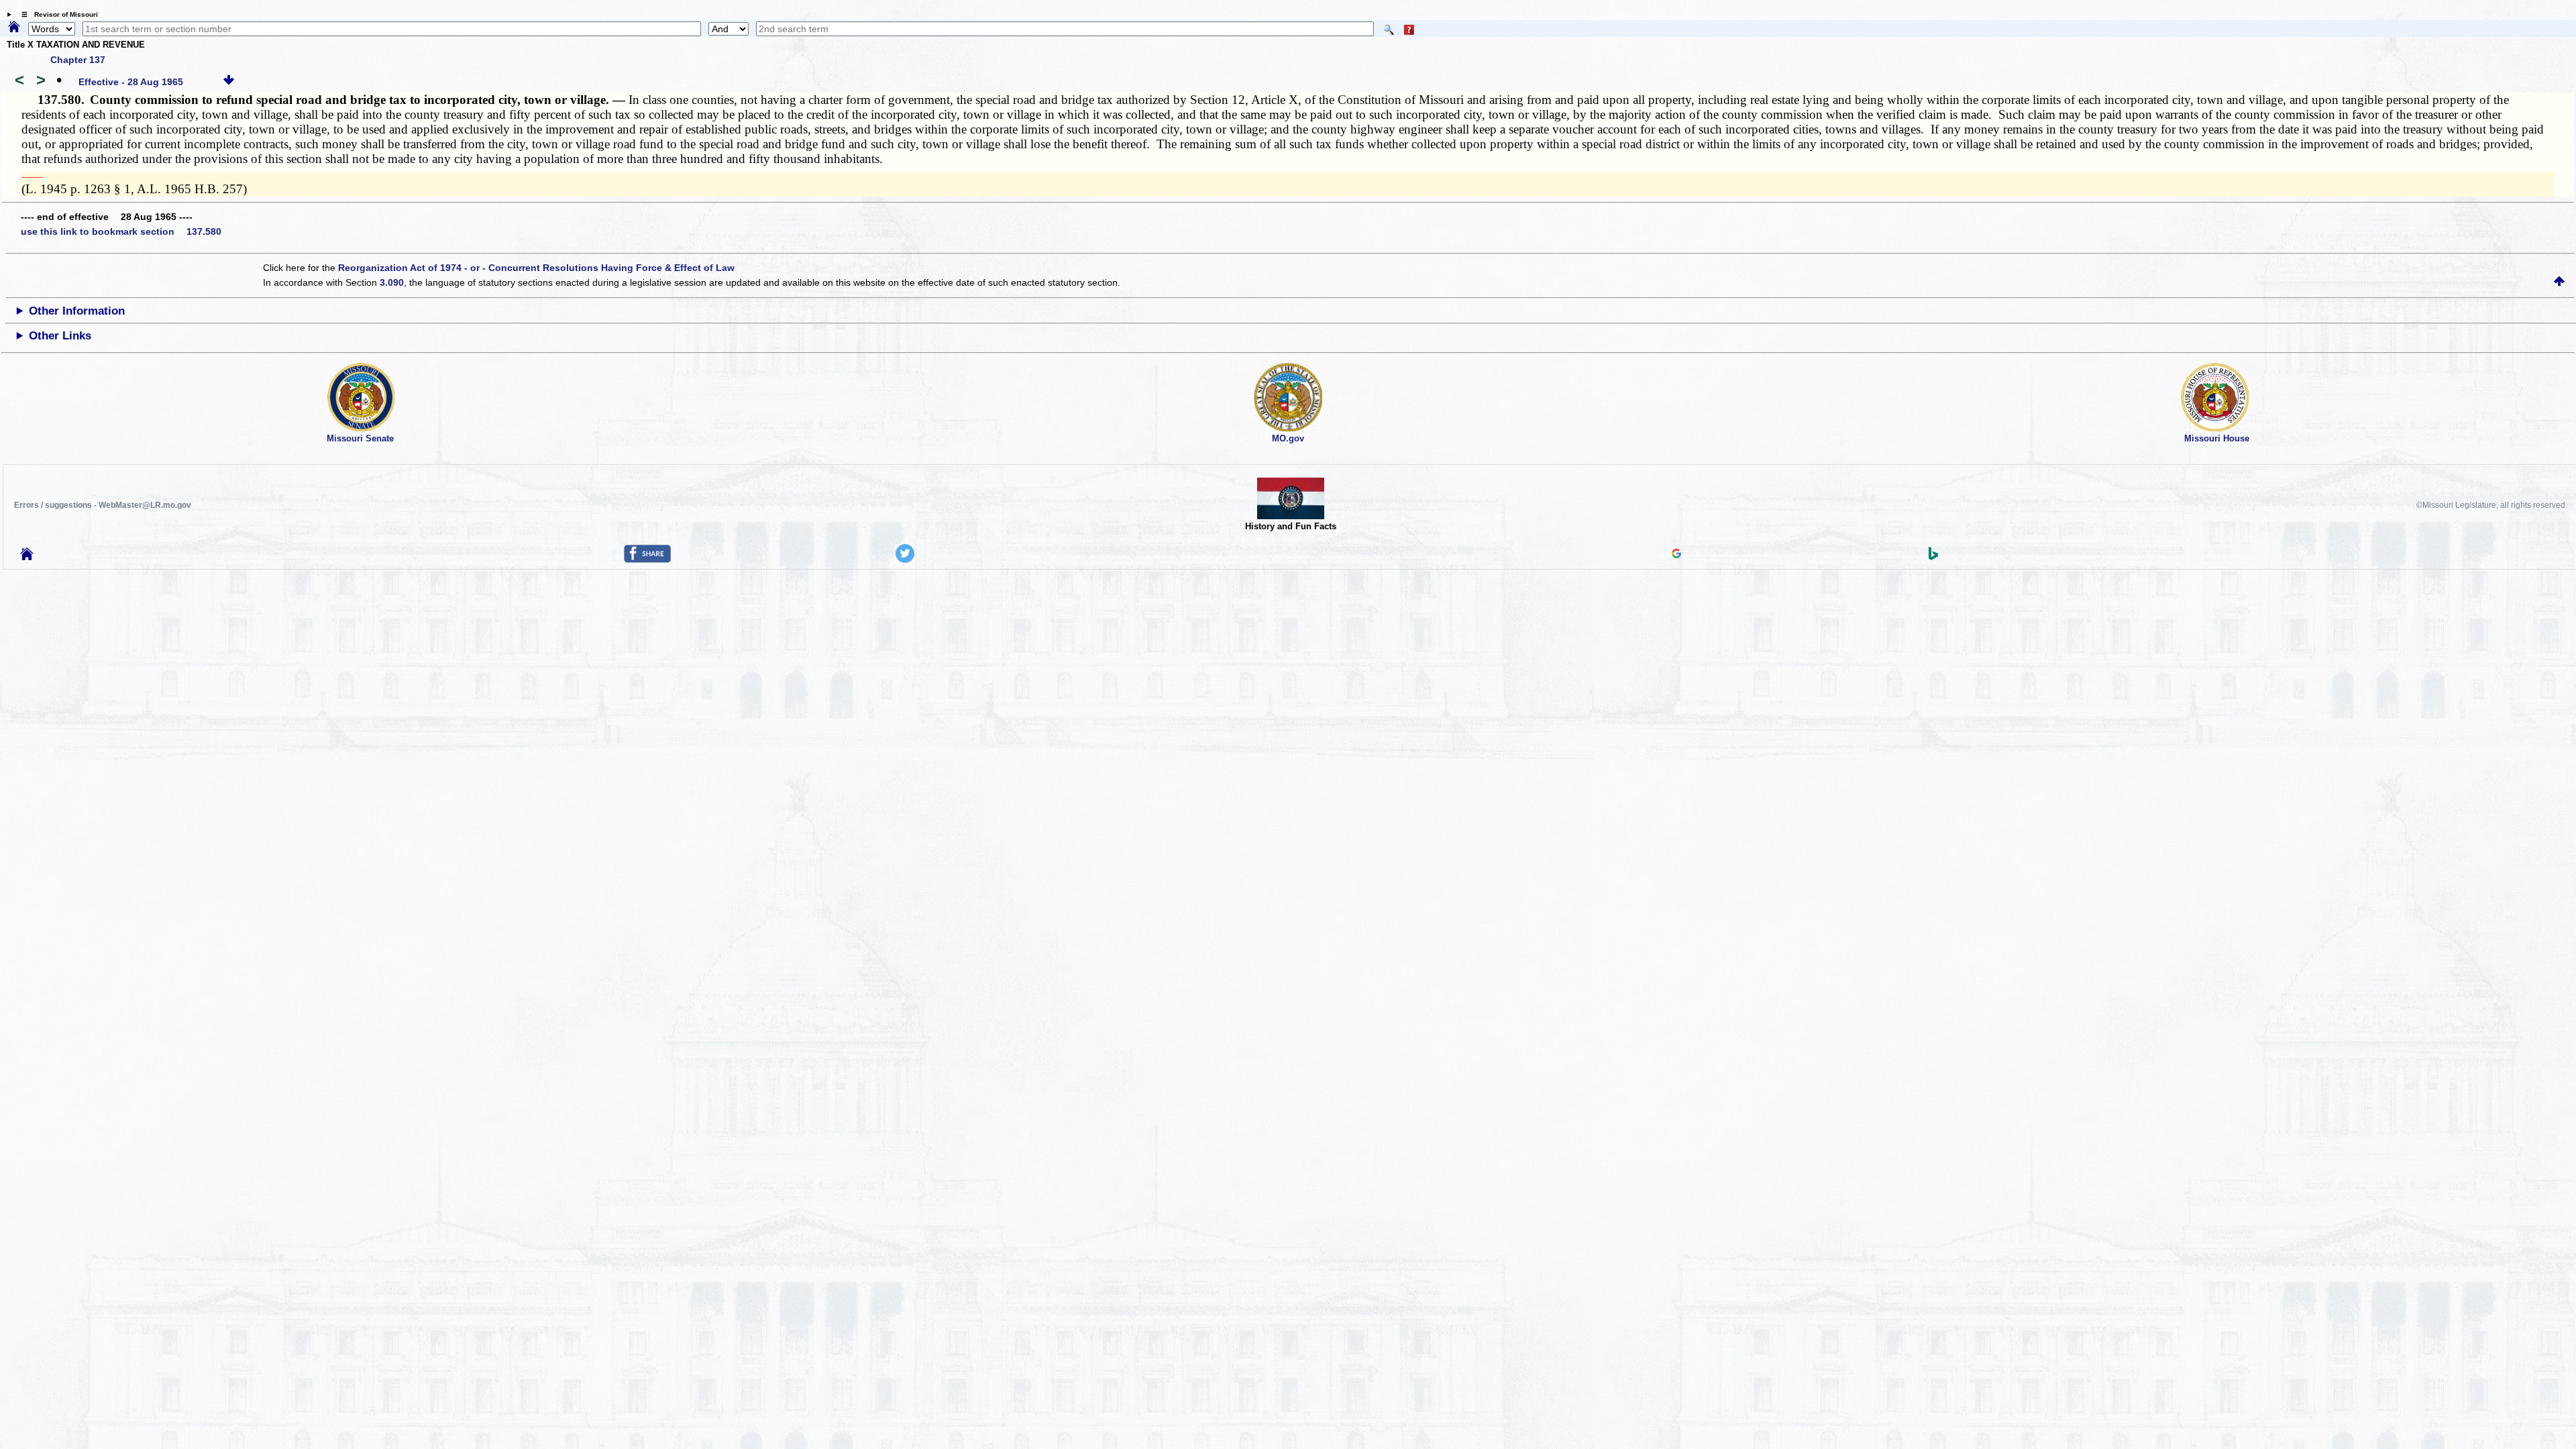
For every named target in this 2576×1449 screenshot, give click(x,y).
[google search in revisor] (1676, 555)
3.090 (392, 282)
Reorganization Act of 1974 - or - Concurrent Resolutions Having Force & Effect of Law (536, 268)
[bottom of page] (229, 82)
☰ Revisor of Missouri (56, 14)
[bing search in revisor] (1933, 557)
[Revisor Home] (27, 557)
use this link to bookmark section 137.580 (121, 231)
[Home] (14, 28)
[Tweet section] (905, 559)
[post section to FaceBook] (647, 559)
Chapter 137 (78, 60)
